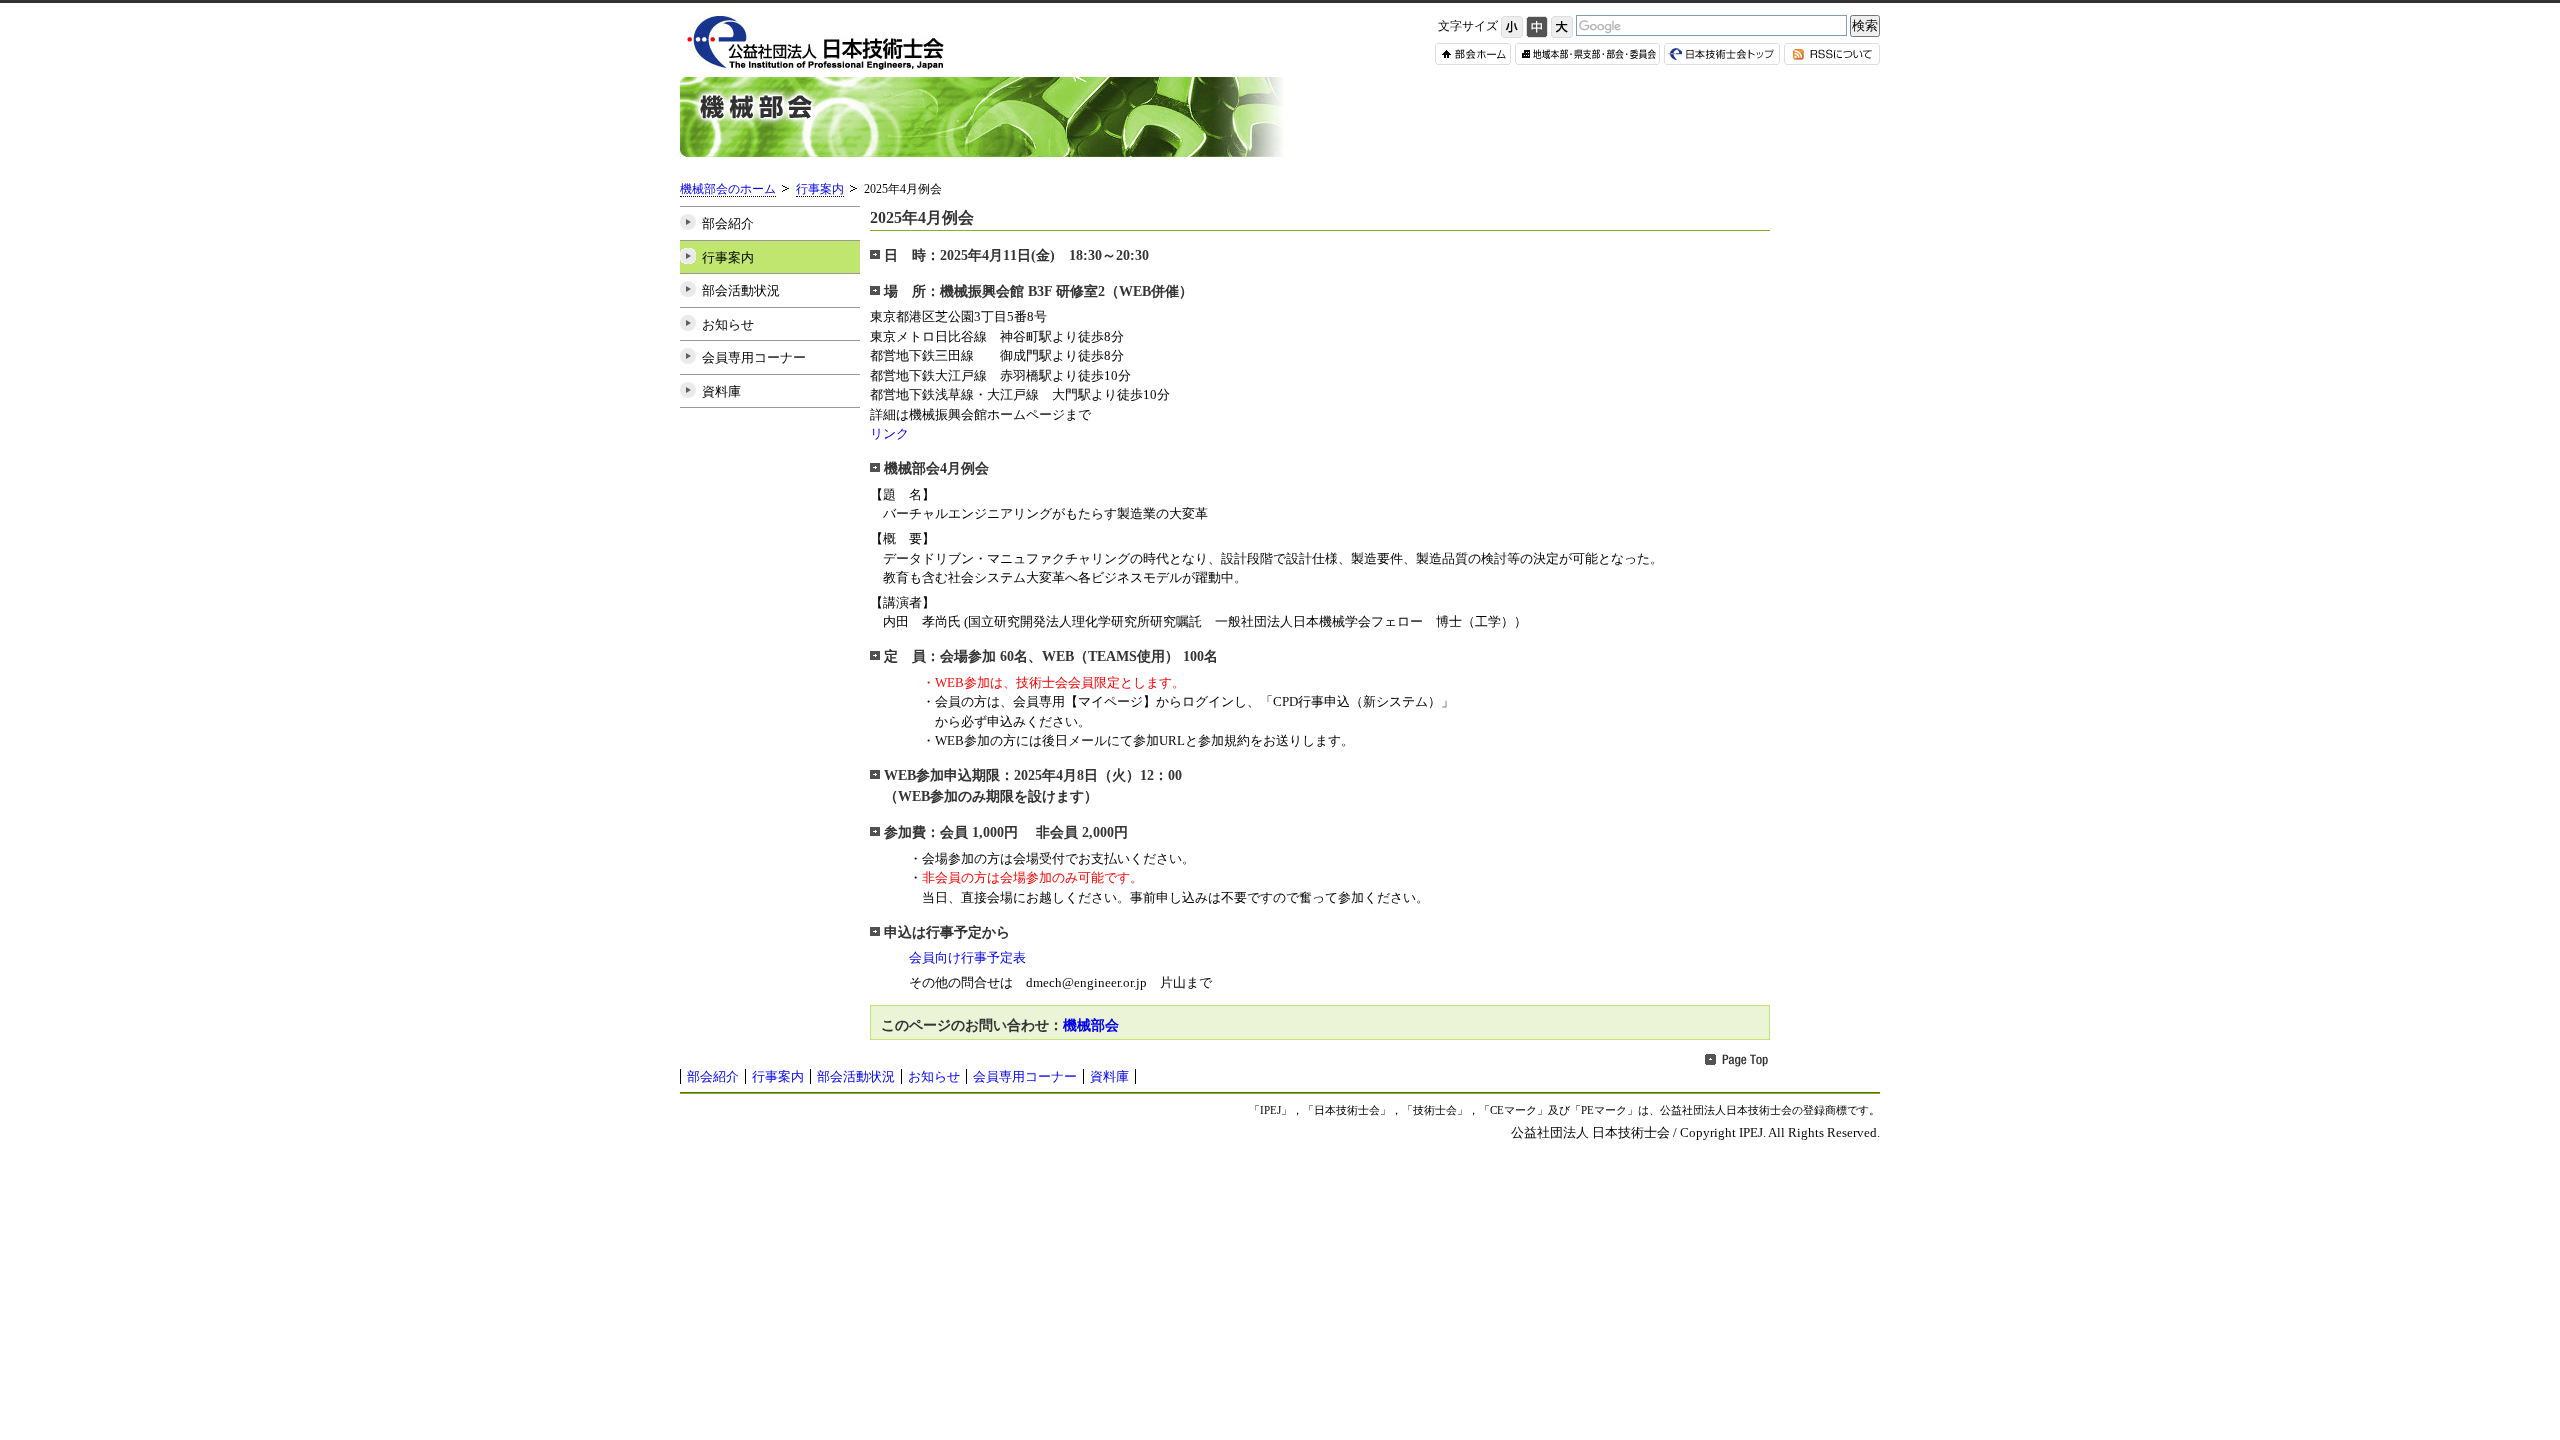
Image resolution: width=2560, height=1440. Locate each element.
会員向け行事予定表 (961, 957)
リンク (889, 433)
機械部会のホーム (728, 189)
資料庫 (721, 391)
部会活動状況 (741, 290)
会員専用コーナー (754, 357)
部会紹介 (728, 223)
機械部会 (1091, 1025)
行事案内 (820, 189)
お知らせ (728, 324)
